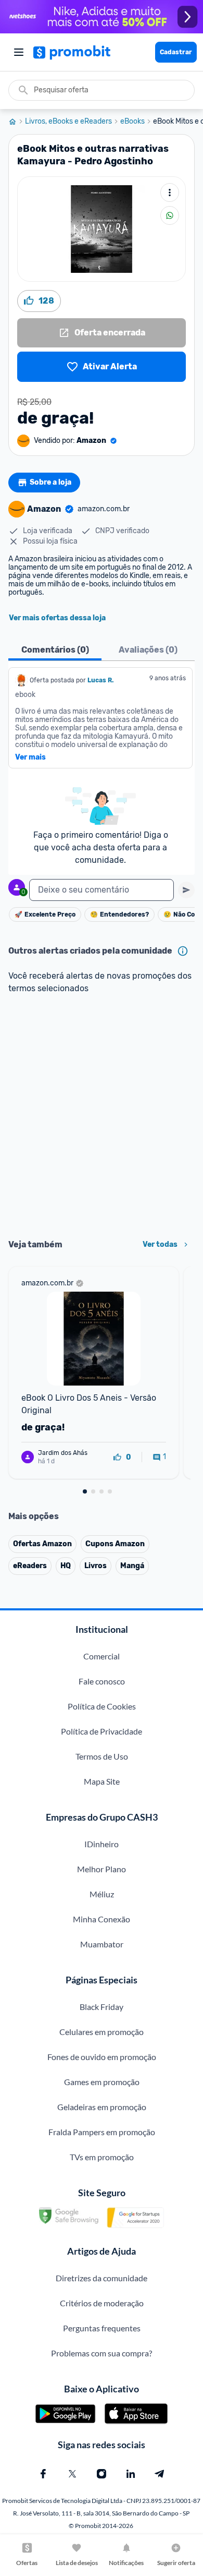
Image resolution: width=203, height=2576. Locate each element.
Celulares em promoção (102, 2032)
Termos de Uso (102, 1756)
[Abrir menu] (19, 52)
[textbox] (102, 890)
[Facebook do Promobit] (43, 2474)
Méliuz (102, 1894)
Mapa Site (102, 1781)
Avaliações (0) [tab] (148, 650)
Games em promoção (102, 2082)
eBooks (132, 122)
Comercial (102, 1656)
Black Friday (102, 2007)
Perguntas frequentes (102, 2328)
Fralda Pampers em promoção (102, 2132)
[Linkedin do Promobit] (131, 2474)
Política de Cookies (102, 1706)
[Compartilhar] (170, 215)
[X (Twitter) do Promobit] (72, 2474)
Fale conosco (102, 1681)
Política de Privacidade (102, 1731)
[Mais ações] (170, 192)
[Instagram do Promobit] (102, 2474)
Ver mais (30, 757)
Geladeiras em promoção (102, 2107)
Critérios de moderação (102, 2303)
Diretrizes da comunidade (102, 2278)
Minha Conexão (102, 1919)
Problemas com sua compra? (102, 2353)
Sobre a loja (50, 482)
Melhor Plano (102, 1869)
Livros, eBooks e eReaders (68, 122)
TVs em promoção (102, 2157)
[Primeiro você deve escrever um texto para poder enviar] (186, 890)
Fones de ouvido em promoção (102, 2057)
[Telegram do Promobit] (160, 2474)
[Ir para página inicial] (17, 122)
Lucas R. (100, 680)
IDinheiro (102, 1844)
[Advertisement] (102, 1117)
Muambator (102, 1944)
